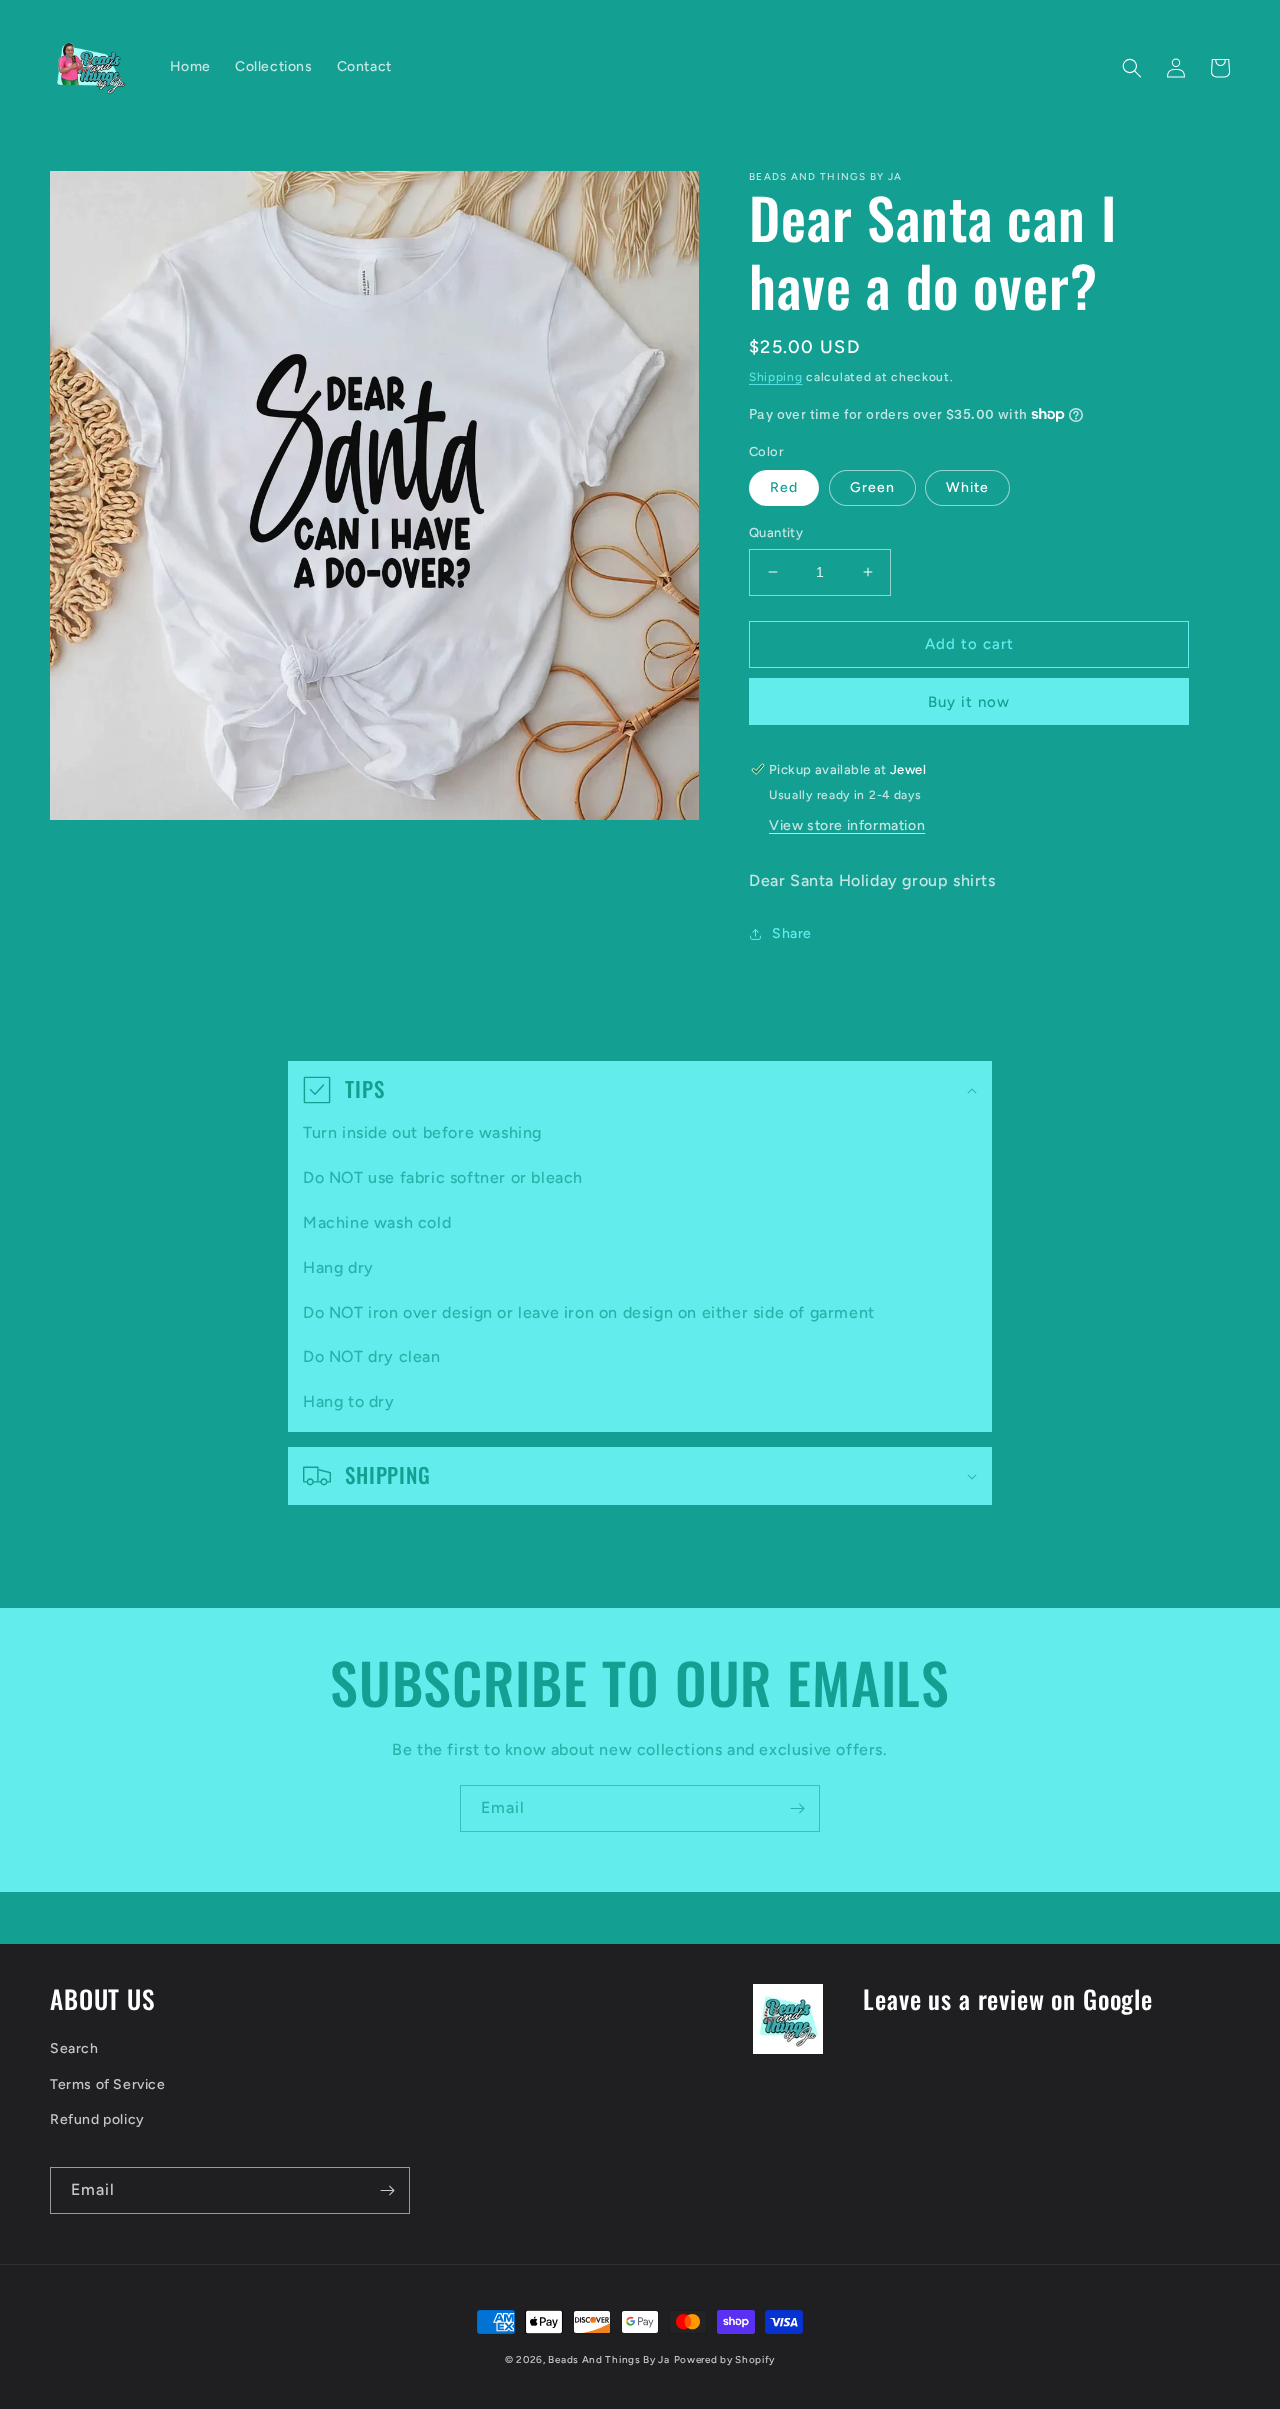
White (967, 487)
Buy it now (969, 702)
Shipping (776, 377)
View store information (847, 825)
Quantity (776, 532)
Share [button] (792, 933)
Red (784, 487)
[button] (1132, 68)
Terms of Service (108, 2084)
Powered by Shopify (725, 2359)
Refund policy (97, 2119)
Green (872, 487)
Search (74, 2048)
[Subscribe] (797, 1808)
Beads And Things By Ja (608, 2359)
